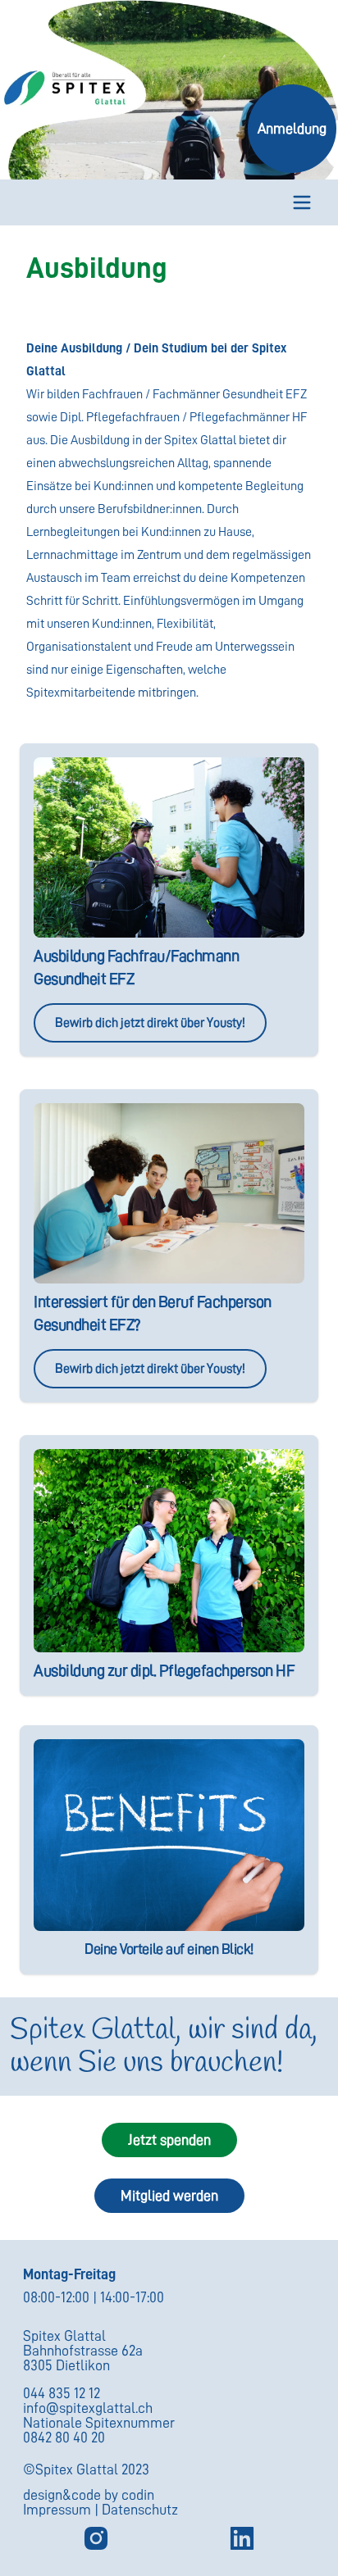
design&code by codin (89, 2495)
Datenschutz (140, 2510)
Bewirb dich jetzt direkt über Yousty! (150, 1023)
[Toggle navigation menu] (302, 202)
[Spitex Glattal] (242, 2538)
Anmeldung (292, 129)
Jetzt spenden (169, 2140)
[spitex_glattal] (96, 2538)
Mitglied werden (169, 2196)
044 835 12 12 (62, 2393)
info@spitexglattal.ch (88, 2408)
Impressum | (62, 2510)
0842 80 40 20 (64, 2437)
